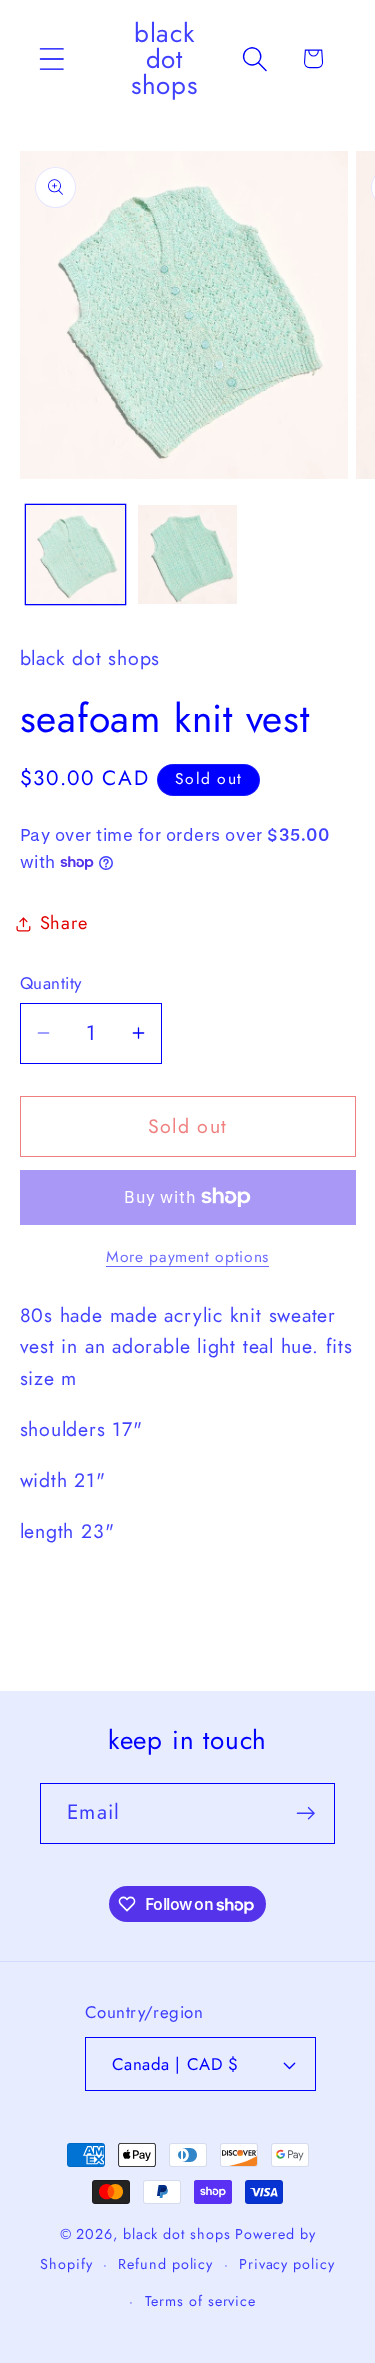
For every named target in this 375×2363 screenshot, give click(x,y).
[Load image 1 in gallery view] (75, 554)
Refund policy (165, 2264)
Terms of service (201, 2301)
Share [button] (64, 923)
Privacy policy (287, 2264)
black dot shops (177, 2234)
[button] (51, 58)
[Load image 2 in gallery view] (187, 554)
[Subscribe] (305, 1813)
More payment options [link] (187, 1257)
